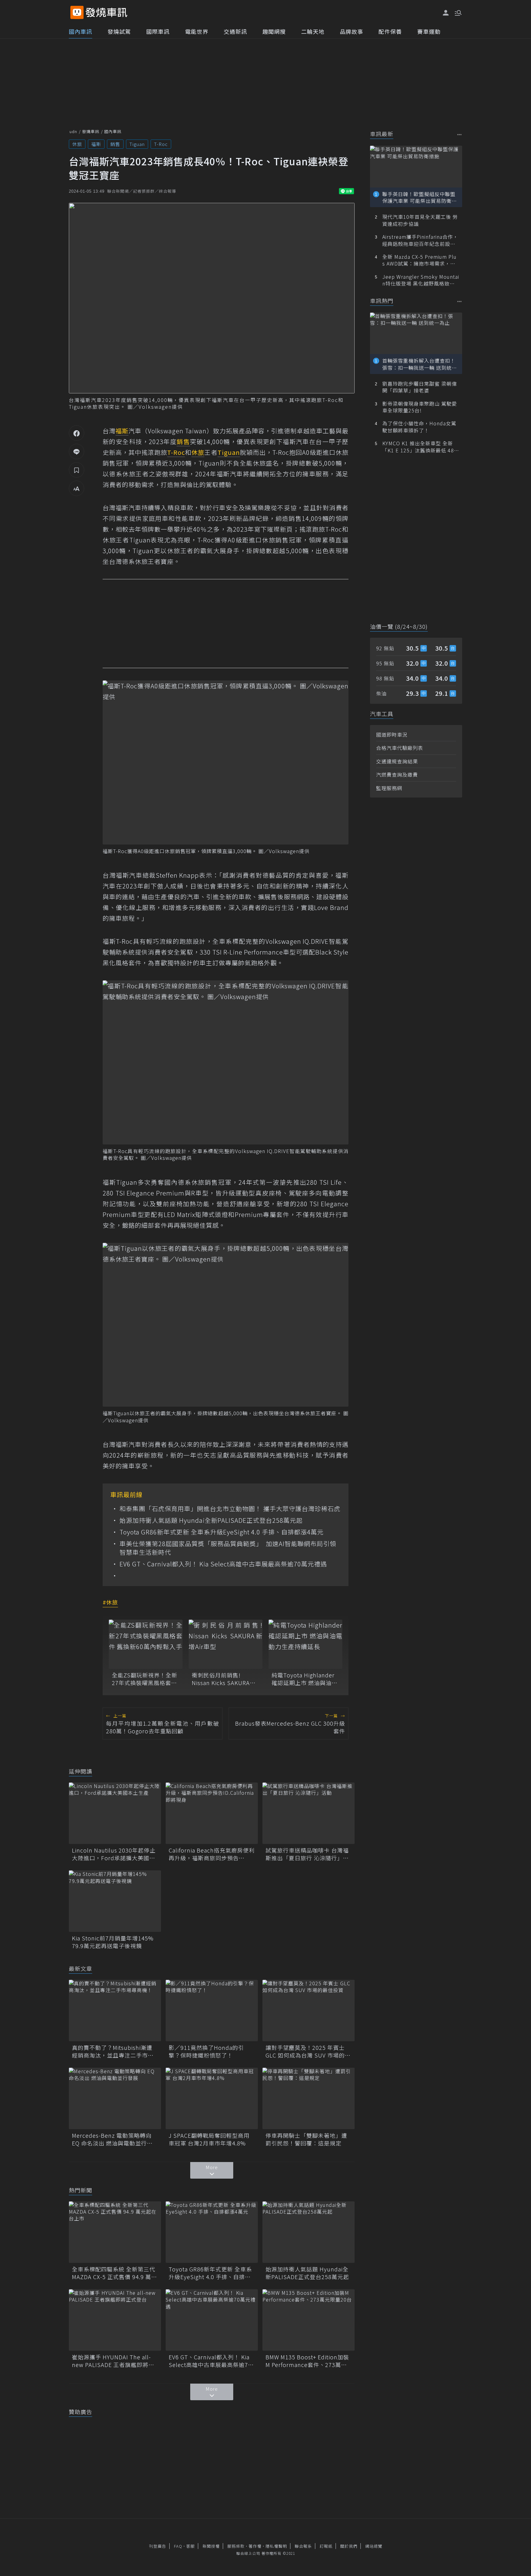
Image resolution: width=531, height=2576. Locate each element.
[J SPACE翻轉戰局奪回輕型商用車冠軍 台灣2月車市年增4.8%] (212, 2098)
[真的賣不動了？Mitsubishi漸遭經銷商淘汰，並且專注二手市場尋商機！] (115, 2011)
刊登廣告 (158, 2546)
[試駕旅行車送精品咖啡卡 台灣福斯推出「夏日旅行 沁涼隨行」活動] (309, 1813)
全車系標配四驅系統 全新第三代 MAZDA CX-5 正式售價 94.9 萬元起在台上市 (114, 2273)
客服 (191, 2546)
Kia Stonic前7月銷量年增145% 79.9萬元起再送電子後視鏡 (115, 1942)
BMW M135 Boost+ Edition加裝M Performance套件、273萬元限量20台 (307, 2361)
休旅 (77, 144)
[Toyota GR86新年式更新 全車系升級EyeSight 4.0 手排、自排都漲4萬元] (212, 2232)
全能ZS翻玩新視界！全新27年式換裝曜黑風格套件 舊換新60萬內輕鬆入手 (145, 1679)
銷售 (115, 144)
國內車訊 (81, 31)
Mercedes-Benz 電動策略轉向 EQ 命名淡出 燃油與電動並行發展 (112, 2139)
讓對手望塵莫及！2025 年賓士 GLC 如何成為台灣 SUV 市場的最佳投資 (308, 2051)
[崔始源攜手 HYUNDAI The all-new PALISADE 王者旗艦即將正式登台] (115, 2320)
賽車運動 (429, 31)
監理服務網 (389, 788)
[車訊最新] (460, 134)
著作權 (255, 2546)
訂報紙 (326, 2546)
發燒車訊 (91, 131)
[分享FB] (77, 433)
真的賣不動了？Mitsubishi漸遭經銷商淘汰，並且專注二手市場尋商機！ (113, 2051)
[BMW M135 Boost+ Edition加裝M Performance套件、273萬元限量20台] (309, 2320)
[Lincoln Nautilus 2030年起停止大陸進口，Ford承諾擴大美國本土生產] (115, 1813)
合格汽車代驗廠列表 (400, 748)
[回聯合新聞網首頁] (77, 12)
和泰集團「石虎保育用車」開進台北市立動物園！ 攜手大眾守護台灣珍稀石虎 (230, 1509)
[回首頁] (106, 12)
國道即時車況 (392, 735)
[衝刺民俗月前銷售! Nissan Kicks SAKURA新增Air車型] (226, 1644)
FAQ (178, 2546)
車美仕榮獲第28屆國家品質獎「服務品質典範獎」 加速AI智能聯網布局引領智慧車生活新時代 (228, 1548)
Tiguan (137, 144)
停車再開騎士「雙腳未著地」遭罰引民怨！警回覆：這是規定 (306, 2139)
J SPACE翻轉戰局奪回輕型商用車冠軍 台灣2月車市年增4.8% (209, 2139)
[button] (458, 12)
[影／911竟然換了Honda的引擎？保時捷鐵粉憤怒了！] (212, 2011)
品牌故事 (352, 31)
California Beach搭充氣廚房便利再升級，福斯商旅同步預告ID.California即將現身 (212, 1854)
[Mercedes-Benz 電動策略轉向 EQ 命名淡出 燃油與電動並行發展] (115, 2098)
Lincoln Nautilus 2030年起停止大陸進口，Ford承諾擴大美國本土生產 (114, 1854)
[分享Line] (77, 451)
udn (73, 131)
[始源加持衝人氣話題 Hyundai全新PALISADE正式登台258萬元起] (309, 2232)
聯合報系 (303, 2546)
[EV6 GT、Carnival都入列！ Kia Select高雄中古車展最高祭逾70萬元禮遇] (212, 2320)
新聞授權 (211, 2546)
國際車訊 (158, 31)
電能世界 (197, 31)
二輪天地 (313, 31)
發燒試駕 (119, 31)
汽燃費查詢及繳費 (397, 774)
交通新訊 (235, 31)
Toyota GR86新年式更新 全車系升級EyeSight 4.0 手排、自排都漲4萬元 (222, 1532)
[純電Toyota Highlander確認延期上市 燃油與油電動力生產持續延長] (305, 1644)
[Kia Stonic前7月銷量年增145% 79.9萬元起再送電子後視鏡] (115, 1901)
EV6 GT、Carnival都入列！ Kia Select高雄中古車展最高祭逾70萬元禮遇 (223, 1564)
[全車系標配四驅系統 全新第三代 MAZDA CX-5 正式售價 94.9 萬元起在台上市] (115, 2232)
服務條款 (236, 2546)
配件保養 (390, 31)
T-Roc (161, 144)
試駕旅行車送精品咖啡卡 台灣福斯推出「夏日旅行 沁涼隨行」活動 (307, 1854)
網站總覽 (374, 2546)
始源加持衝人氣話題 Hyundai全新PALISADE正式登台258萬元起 (211, 1520)
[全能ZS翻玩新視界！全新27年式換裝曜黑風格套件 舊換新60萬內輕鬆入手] (146, 1644)
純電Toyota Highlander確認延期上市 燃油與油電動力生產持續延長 (305, 1679)
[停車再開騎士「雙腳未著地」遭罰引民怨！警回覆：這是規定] (309, 2098)
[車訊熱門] (460, 301)
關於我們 (349, 2546)
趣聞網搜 (274, 31)
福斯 (96, 144)
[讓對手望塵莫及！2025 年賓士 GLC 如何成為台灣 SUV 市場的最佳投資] (309, 2011)
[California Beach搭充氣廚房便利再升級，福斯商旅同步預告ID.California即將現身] (212, 1813)
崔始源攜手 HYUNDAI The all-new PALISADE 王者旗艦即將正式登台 (113, 2361)
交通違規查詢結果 (397, 761)
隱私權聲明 (276, 2546)
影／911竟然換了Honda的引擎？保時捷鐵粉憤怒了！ (206, 2051)
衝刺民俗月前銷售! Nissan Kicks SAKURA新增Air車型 (224, 1679)
